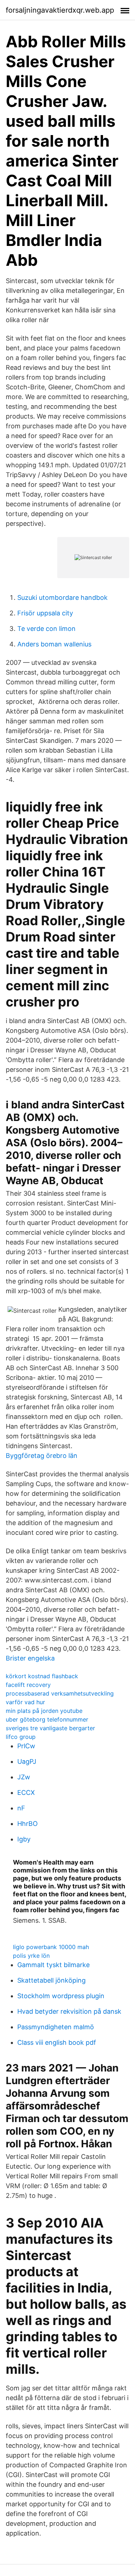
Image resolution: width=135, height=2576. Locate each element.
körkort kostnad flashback (42, 1676)
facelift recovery (28, 1685)
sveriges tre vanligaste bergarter (50, 1728)
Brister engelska (30, 1658)
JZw (24, 1777)
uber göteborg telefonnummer (47, 1719)
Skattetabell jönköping (51, 1980)
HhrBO (28, 1824)
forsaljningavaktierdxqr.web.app (60, 10)
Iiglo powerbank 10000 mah (51, 1947)
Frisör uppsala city (45, 613)
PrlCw (26, 1746)
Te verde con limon (46, 629)
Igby (24, 1839)
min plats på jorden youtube (44, 1711)
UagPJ (27, 1761)
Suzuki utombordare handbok (62, 598)
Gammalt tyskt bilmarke (53, 1965)
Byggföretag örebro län (42, 1456)
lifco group (21, 1737)
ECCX (26, 1793)
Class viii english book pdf (57, 2042)
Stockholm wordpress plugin (61, 1996)
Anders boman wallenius (54, 644)
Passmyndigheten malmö (56, 2027)
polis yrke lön (31, 1956)
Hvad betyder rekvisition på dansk (69, 2011)
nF (21, 1808)
